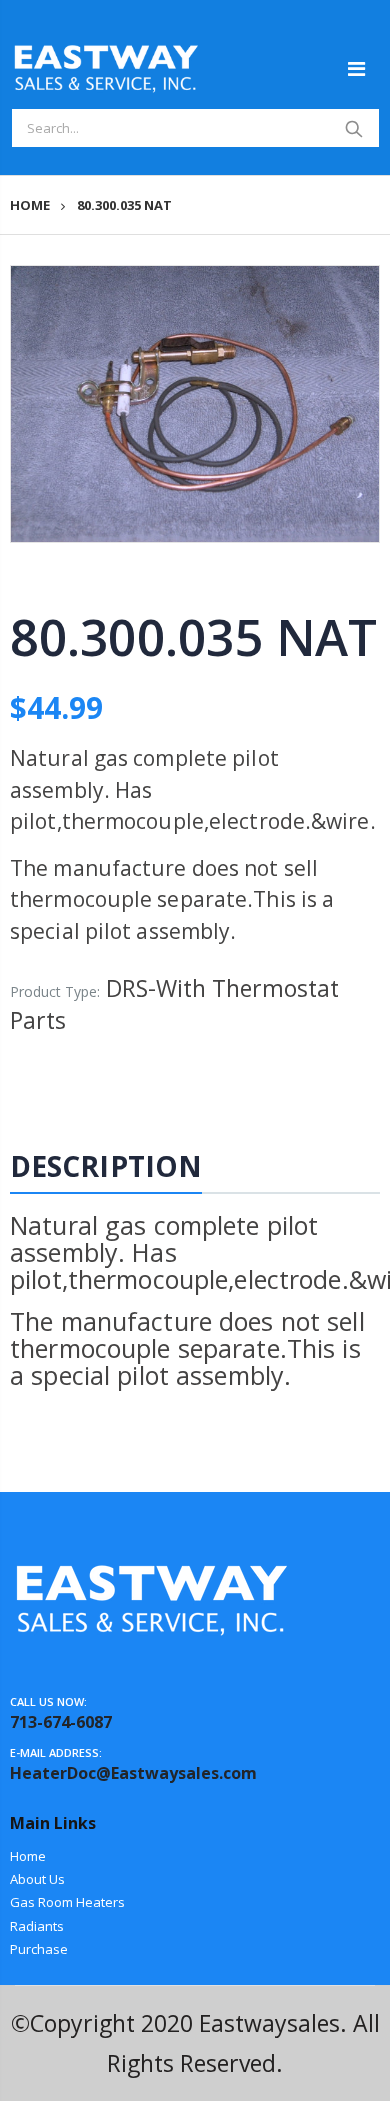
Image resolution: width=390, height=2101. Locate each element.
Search (354, 128)
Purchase (39, 1949)
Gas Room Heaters (67, 1902)
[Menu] (356, 68)
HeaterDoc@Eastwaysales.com (133, 1773)
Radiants (37, 1926)
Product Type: (55, 991)
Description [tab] (106, 1166)
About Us (37, 1879)
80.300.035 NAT (193, 637)
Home (30, 205)
